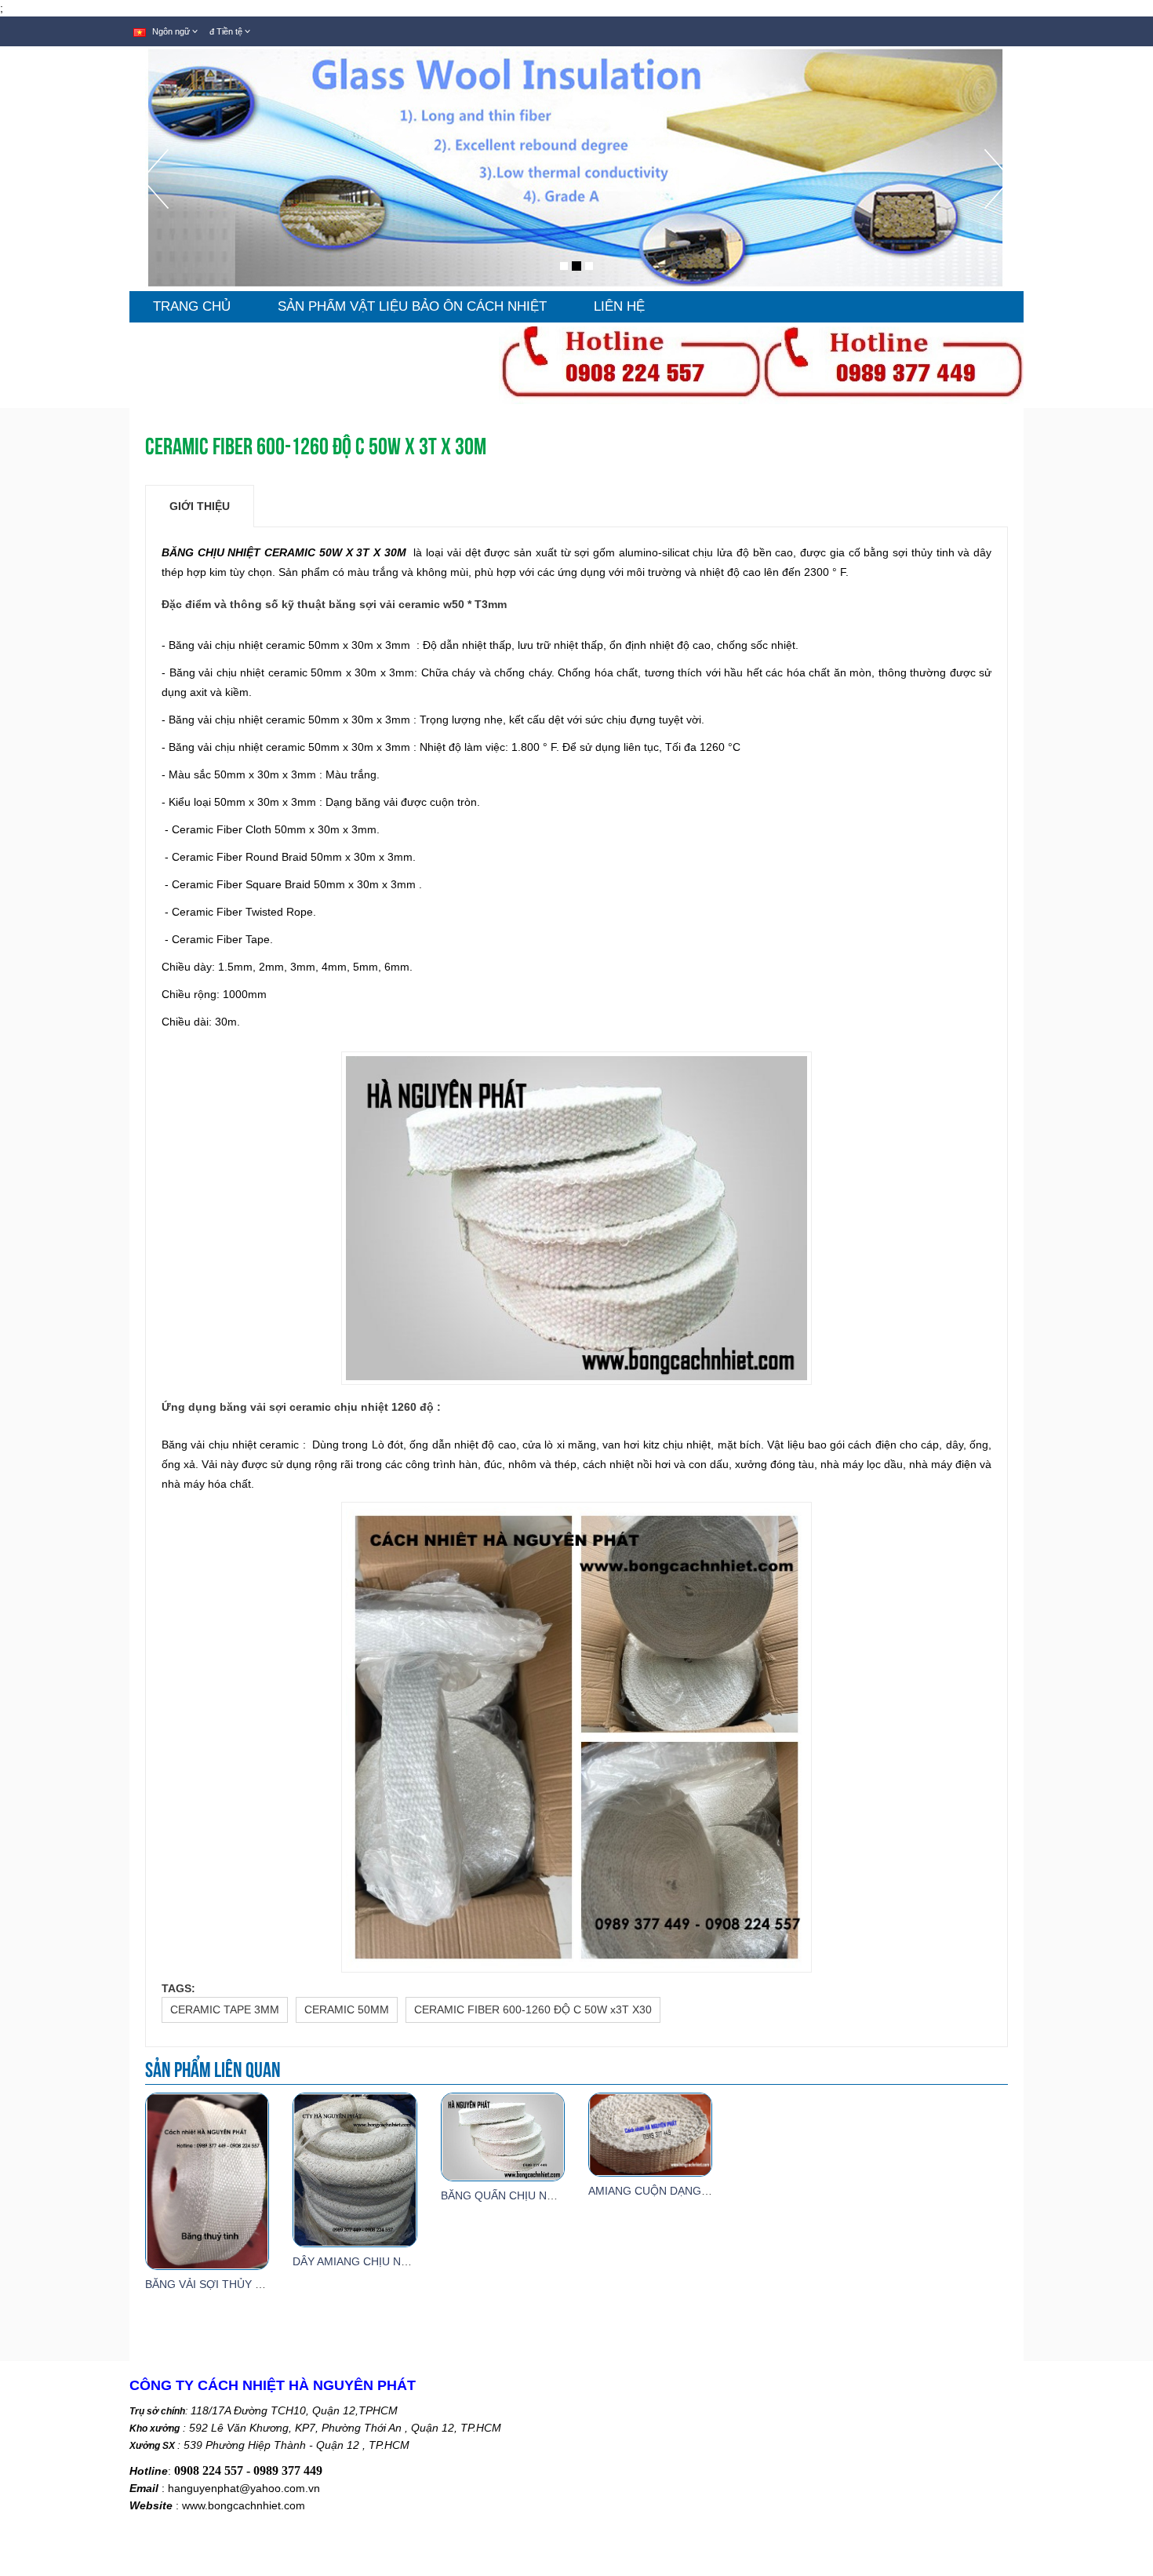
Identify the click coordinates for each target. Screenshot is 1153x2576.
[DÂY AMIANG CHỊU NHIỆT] (355, 2169)
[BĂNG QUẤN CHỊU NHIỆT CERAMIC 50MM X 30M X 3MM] (503, 2136)
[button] (155, 220)
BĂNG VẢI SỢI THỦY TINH (213, 2284)
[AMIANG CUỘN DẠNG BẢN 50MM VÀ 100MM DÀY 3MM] (650, 2133)
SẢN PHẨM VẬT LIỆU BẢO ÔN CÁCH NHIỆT (412, 306)
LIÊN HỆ (619, 306)
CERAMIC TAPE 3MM (225, 2009)
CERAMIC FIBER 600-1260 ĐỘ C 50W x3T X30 (533, 2009)
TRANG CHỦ (192, 306)
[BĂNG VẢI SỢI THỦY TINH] (207, 2181)
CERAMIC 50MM (347, 2009)
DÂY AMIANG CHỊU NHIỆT (359, 2261)
